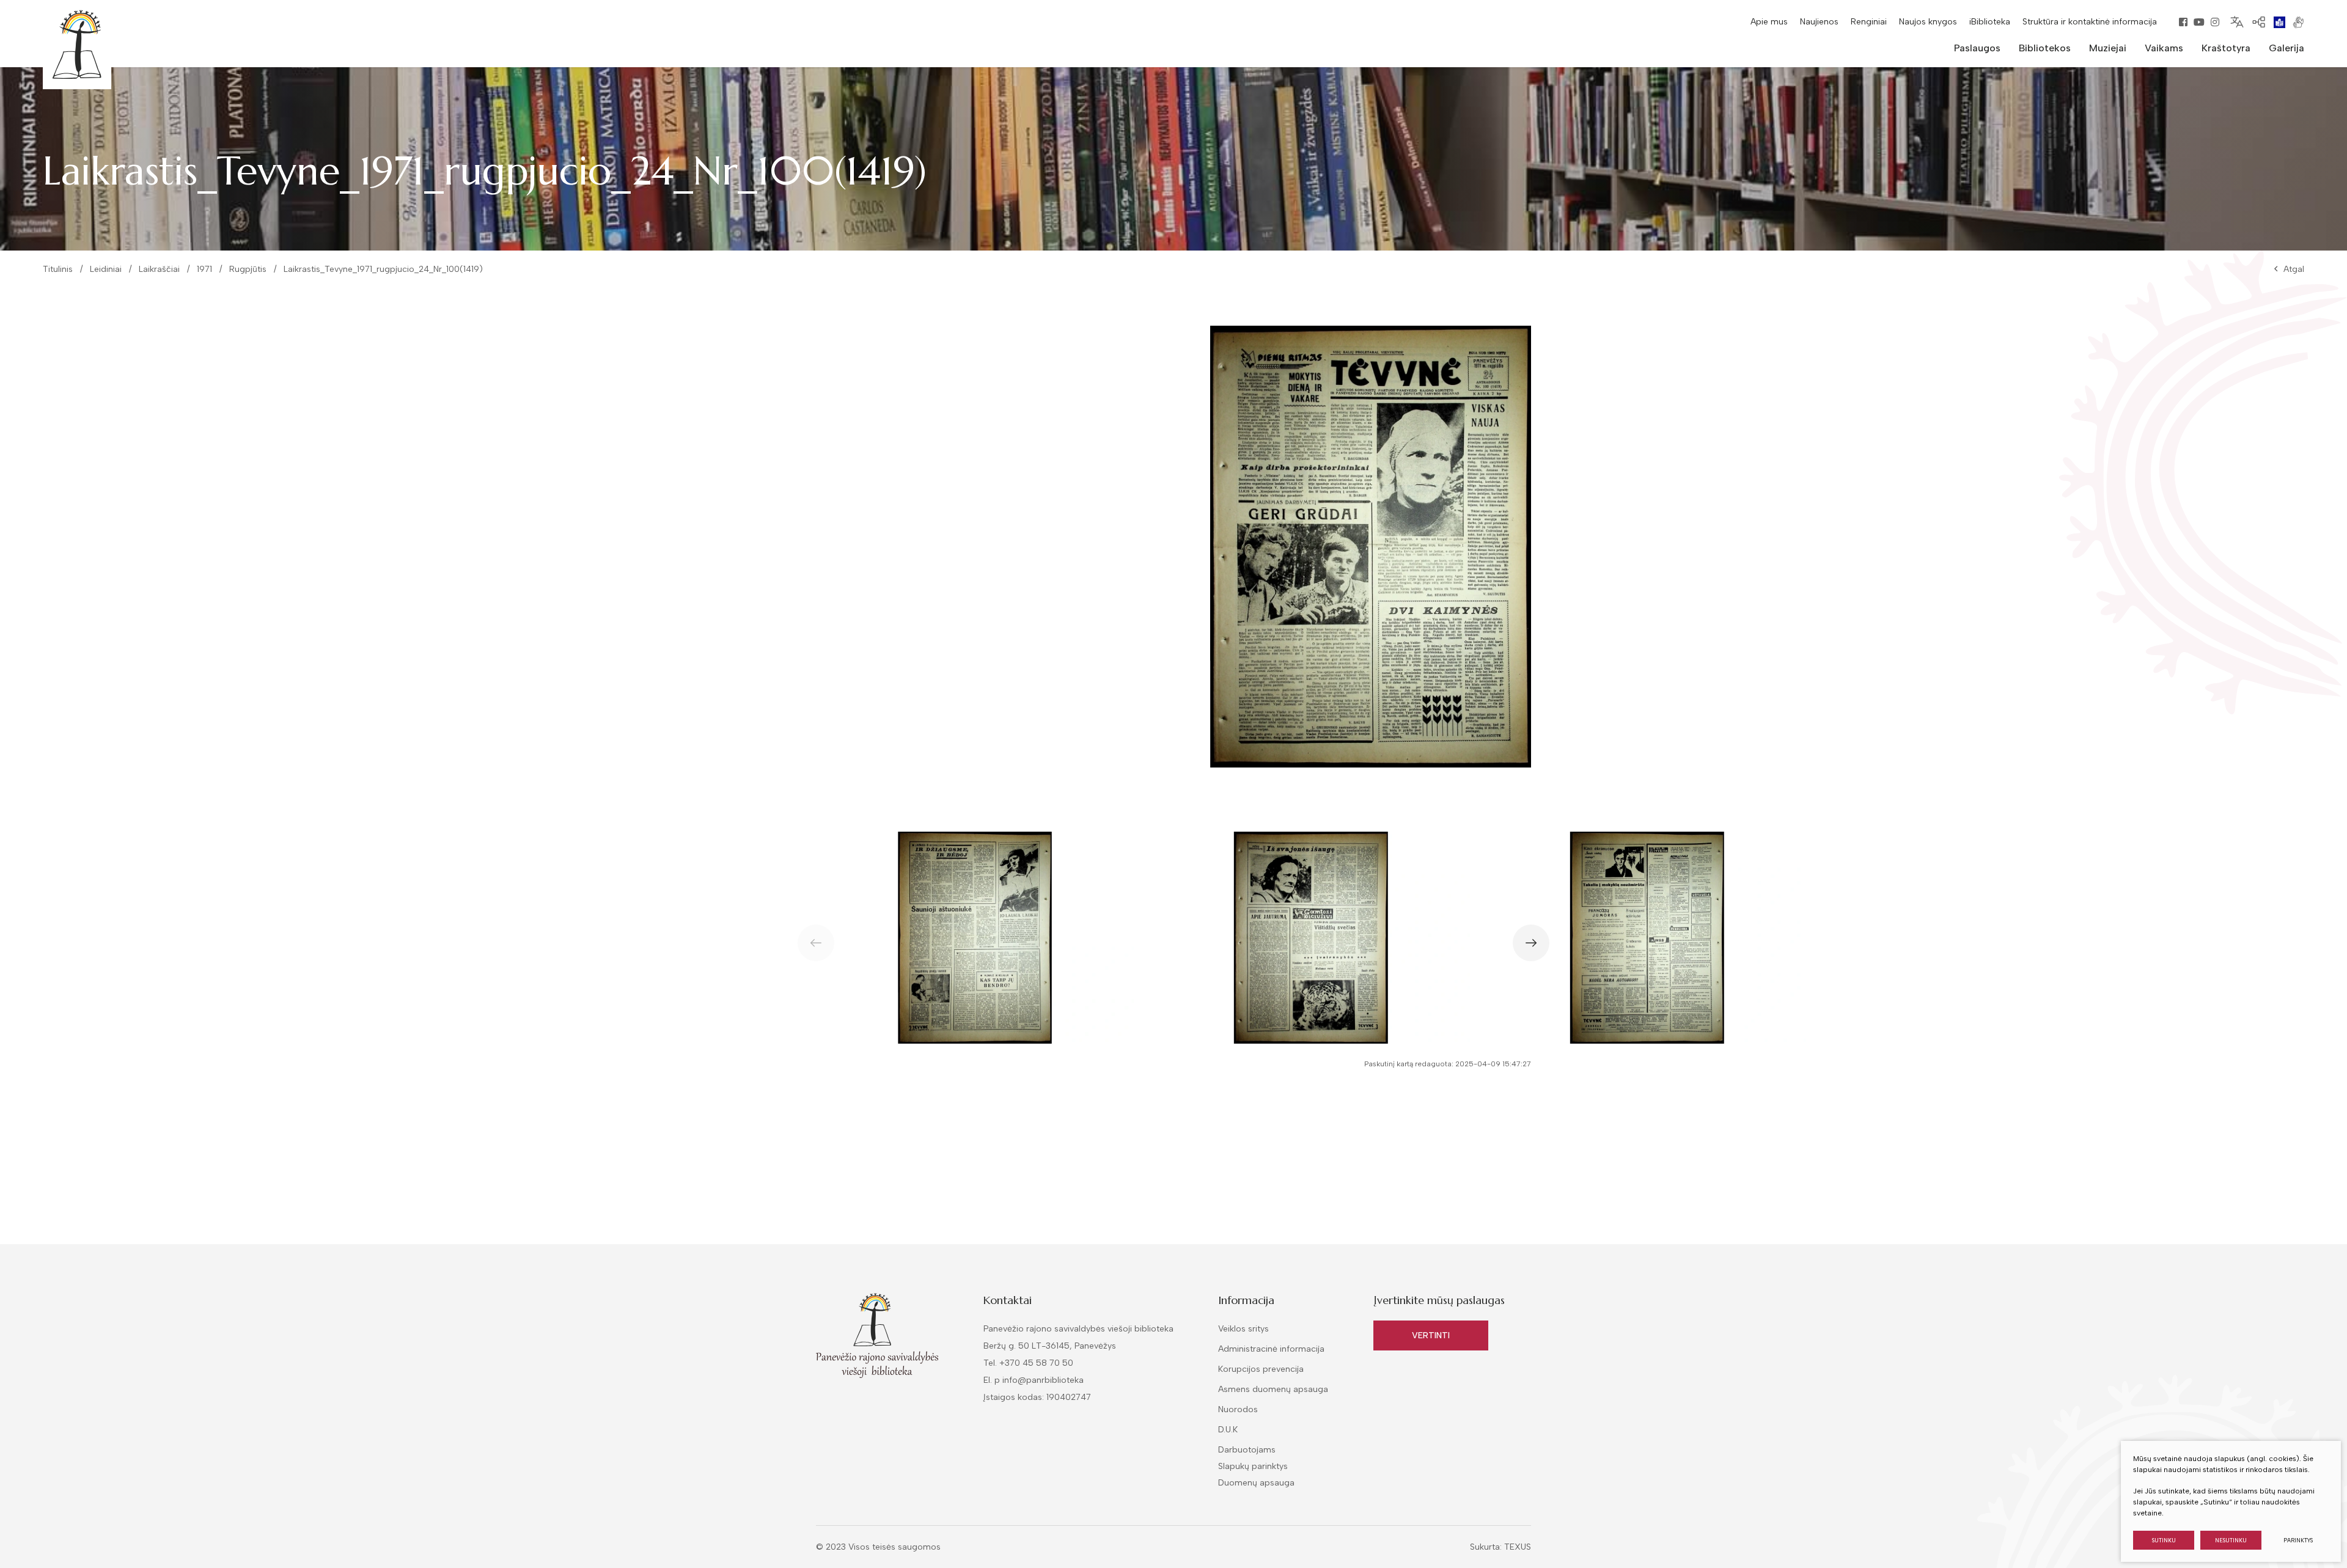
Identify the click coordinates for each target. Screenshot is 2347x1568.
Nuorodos (1238, 1409)
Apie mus (1769, 22)
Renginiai (1869, 22)
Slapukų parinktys (1253, 1467)
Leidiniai (106, 269)
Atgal (2294, 269)
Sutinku (2164, 1540)
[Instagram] (2215, 22)
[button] (1531, 943)
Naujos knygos (1928, 22)
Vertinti (1431, 1335)
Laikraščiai (159, 269)
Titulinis (58, 269)
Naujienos (1819, 22)
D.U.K (1228, 1430)
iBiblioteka (1990, 22)
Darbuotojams (1247, 1450)
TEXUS (1518, 1547)
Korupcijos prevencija (1261, 1369)
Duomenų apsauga (1256, 1483)
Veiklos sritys (1243, 1329)
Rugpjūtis (248, 269)
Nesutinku (2231, 1540)
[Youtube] (2199, 22)
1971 (204, 269)
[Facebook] (2183, 22)
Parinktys (2298, 1540)
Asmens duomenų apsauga (1273, 1389)
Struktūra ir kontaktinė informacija (2090, 22)
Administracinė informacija (1271, 1349)
